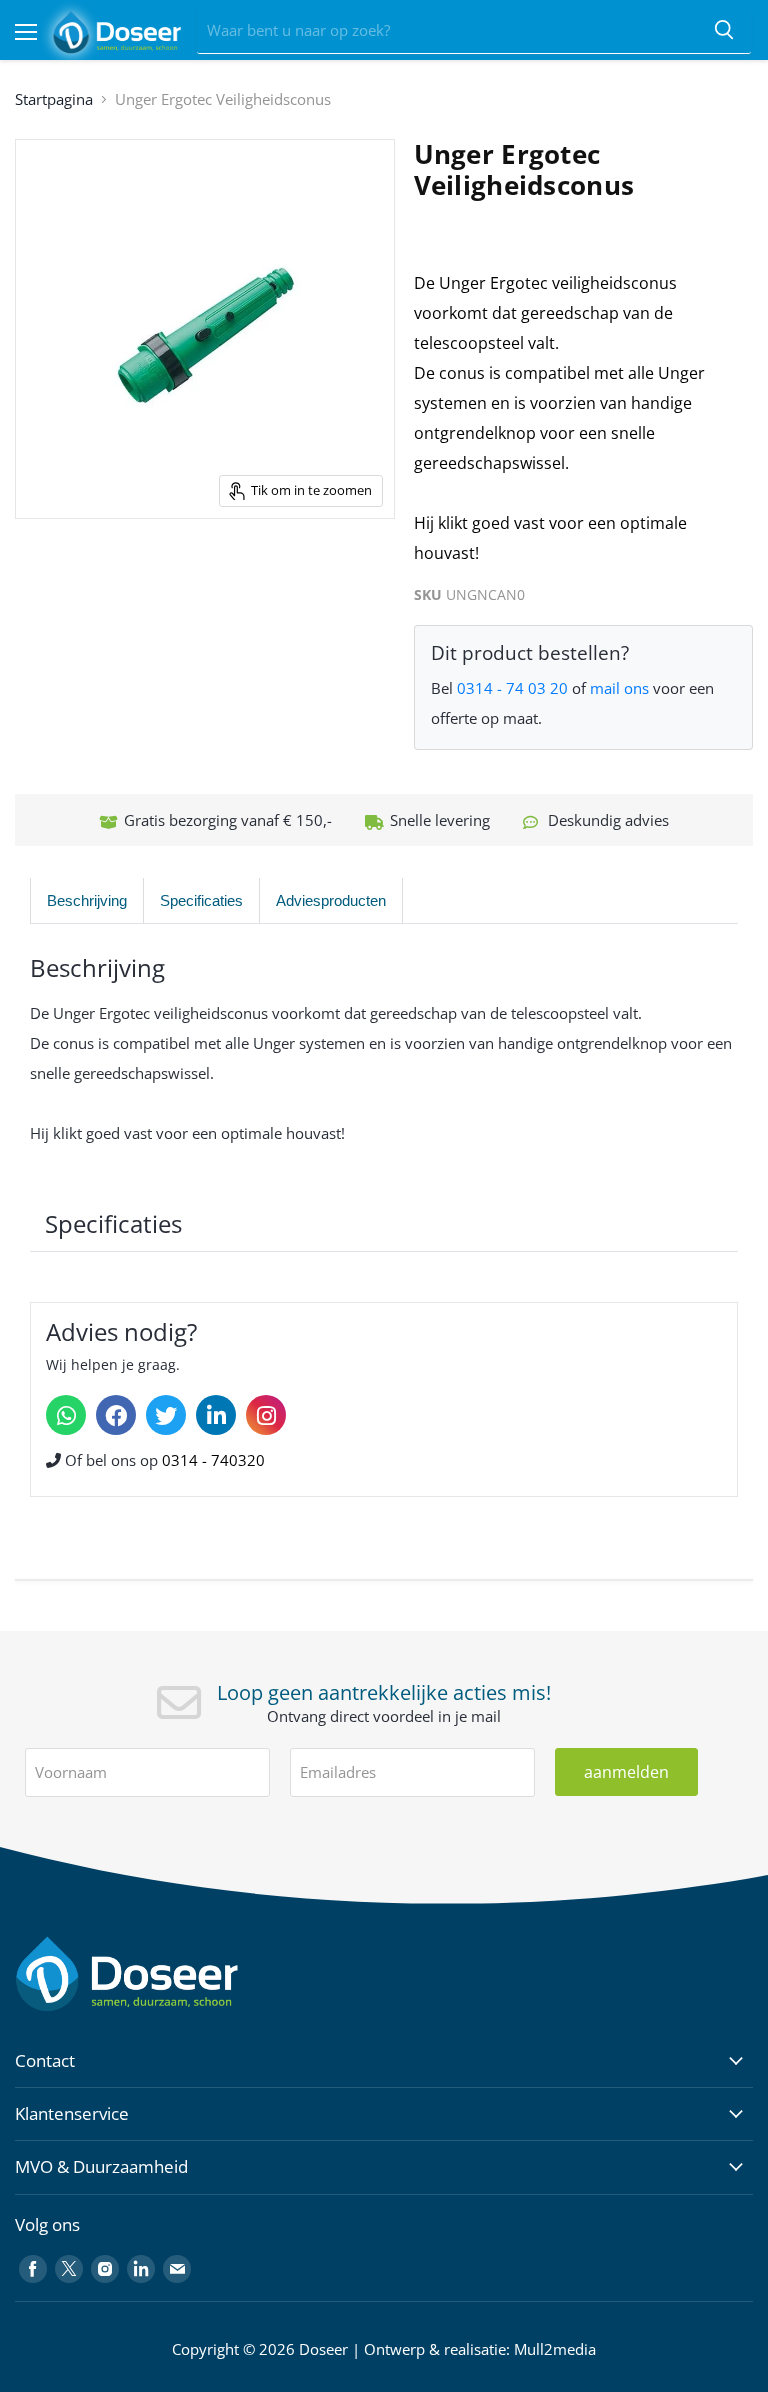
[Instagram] (266, 1415)
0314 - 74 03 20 (512, 688)
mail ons (619, 688)
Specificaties (201, 900)
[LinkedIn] (216, 1415)
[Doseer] (165, 1974)
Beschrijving (87, 900)
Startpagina (54, 99)
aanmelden (626, 1772)
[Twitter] (166, 1415)
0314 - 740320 (213, 1460)
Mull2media (555, 2349)
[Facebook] (116, 1415)
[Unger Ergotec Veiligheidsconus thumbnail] (45, 569)
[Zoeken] (724, 31)
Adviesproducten (331, 900)
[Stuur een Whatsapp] (66, 1415)
